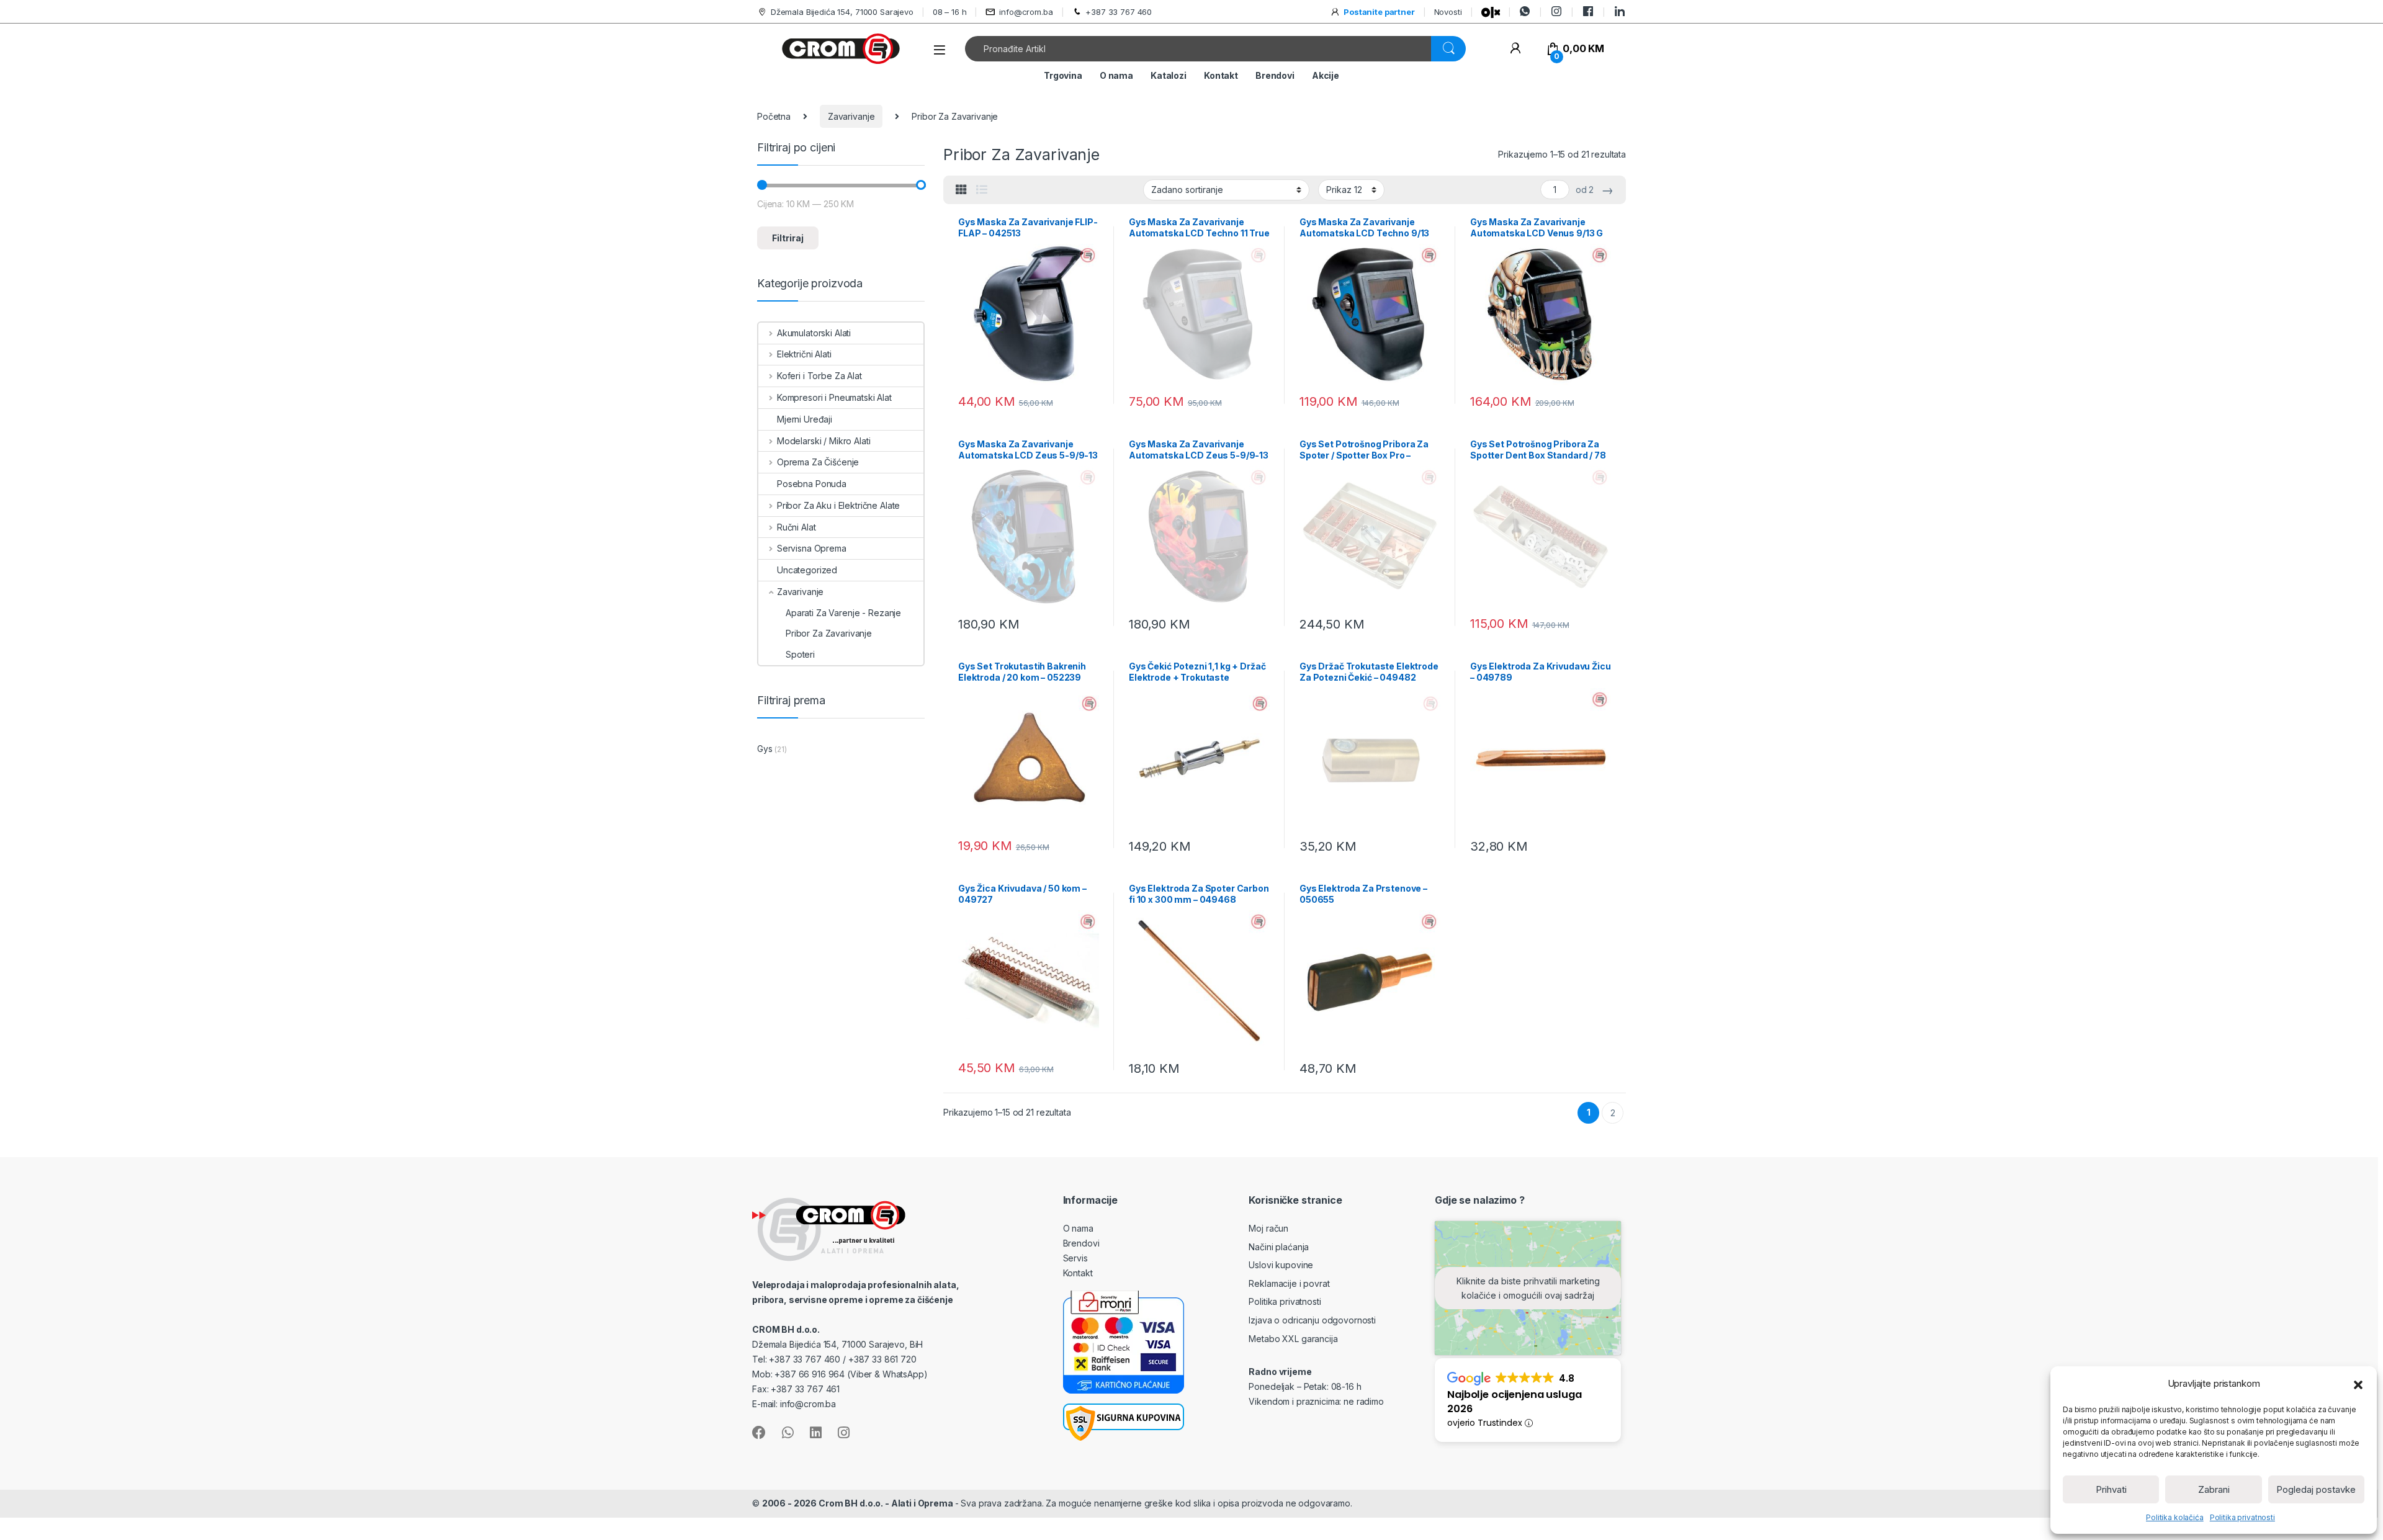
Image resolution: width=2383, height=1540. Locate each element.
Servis (1075, 1258)
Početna (774, 116)
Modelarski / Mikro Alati (824, 441)
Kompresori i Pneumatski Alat (834, 397)
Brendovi (1275, 75)
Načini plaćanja (1279, 1247)
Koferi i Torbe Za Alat (819, 376)
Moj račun (1268, 1228)
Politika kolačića (2175, 1517)
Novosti (1448, 12)
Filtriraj (788, 238)
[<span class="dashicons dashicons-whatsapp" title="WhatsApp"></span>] (1525, 11)
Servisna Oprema (812, 548)
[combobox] (1198, 49)
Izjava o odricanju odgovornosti (1312, 1320)
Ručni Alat (796, 527)
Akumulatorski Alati (814, 333)
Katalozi (1169, 75)
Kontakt (1221, 75)
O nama (1116, 75)
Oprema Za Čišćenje (818, 462)
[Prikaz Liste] (982, 190)
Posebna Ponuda (812, 484)
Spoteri (800, 654)
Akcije (1326, 75)
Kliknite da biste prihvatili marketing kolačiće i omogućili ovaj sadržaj (1528, 1288)
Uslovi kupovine (1281, 1265)
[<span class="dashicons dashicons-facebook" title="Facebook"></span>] (1588, 11)
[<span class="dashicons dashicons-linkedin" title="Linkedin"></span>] (1620, 11)
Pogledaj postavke (2316, 1489)
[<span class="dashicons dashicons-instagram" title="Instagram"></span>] (1556, 11)
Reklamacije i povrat (1289, 1283)
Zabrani (2214, 1489)
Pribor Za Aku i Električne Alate (838, 505)
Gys (765, 749)
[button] (2358, 1384)
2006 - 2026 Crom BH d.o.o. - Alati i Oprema (859, 1503)
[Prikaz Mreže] (961, 190)
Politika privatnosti (2242, 1517)
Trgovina (1063, 75)
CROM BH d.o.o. (786, 1329)
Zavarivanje (851, 116)
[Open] (940, 50)
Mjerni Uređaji (805, 419)
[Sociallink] (759, 1433)
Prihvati (2111, 1489)
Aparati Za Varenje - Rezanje (843, 613)
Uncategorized (807, 570)
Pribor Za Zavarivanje (829, 633)
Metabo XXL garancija (1293, 1339)
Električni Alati (804, 354)
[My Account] (1515, 49)
